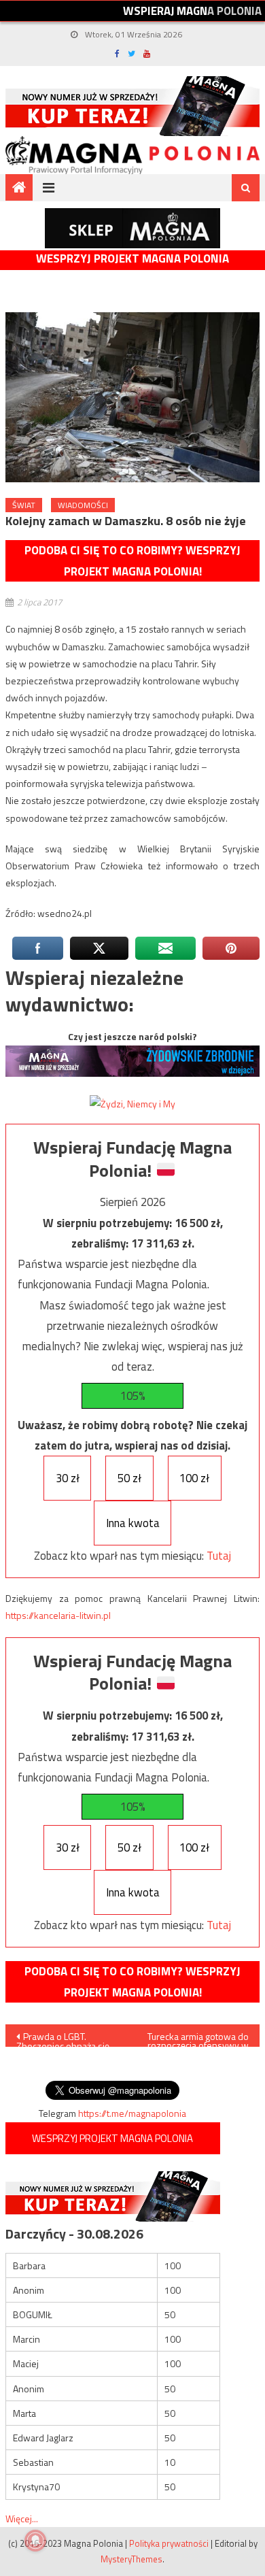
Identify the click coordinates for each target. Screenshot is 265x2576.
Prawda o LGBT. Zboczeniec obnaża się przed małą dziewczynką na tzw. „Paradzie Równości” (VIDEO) (67, 2038)
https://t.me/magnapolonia (132, 2113)
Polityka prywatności (169, 2543)
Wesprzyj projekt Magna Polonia (132, 259)
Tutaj (219, 1556)
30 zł (68, 1478)
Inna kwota (133, 1523)
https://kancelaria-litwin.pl (58, 1615)
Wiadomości (83, 505)
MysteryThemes (131, 2559)
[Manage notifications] (35, 2541)
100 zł (194, 1478)
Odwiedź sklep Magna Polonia (132, 228)
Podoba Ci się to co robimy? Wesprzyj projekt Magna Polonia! (132, 561)
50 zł (129, 1478)
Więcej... (22, 2519)
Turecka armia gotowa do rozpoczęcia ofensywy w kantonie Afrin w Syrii (198, 2038)
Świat (24, 505)
